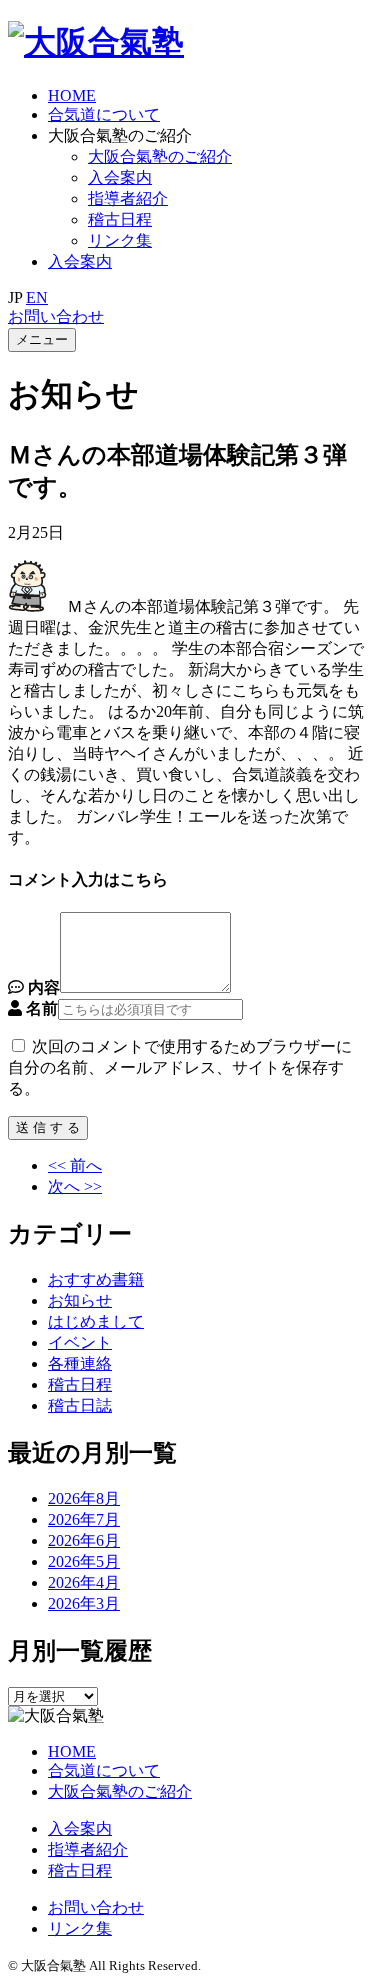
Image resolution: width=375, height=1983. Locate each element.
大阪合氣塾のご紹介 (160, 156)
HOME (72, 95)
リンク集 (80, 1928)
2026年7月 (84, 1519)
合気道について (104, 114)
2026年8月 (84, 1498)
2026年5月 (84, 1561)
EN (37, 297)
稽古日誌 (80, 1405)
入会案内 (120, 177)
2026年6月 (84, 1540)
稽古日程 (120, 219)
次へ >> (75, 1186)
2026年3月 (84, 1603)
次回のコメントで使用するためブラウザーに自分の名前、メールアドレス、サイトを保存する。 (180, 1067)
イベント (80, 1342)
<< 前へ (75, 1165)
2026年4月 (84, 1582)
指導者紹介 (128, 198)
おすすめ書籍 (96, 1279)
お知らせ (80, 1300)
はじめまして (96, 1321)
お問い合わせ (56, 316)
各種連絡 (80, 1363)
